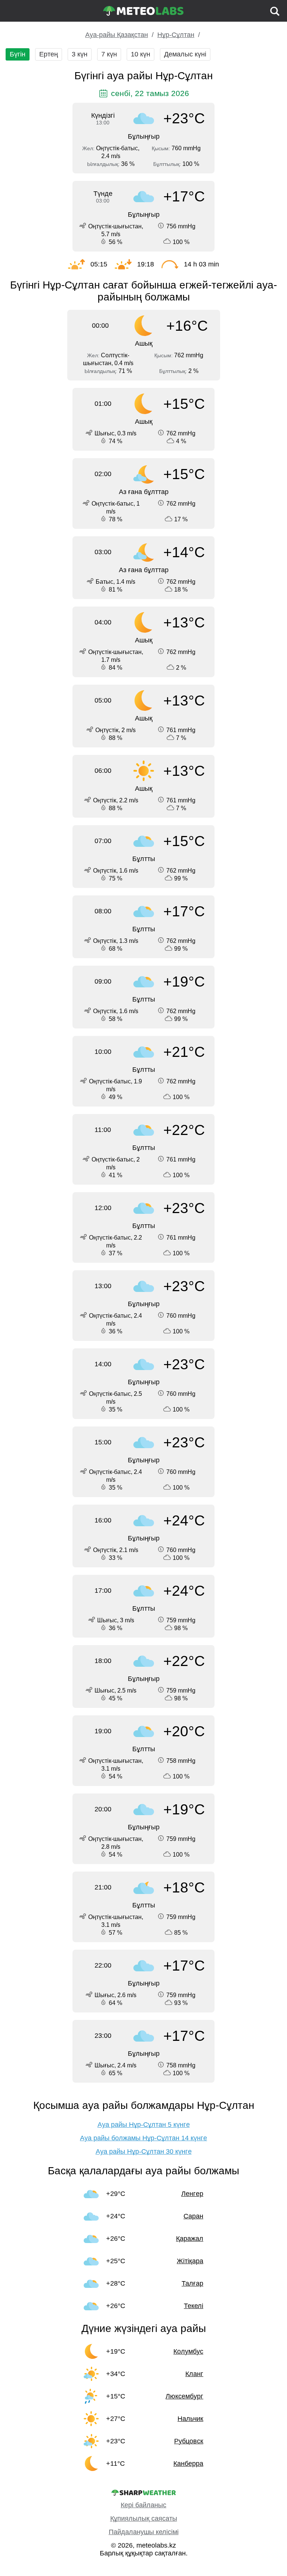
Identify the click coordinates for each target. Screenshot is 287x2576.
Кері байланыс (143, 2505)
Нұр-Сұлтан (176, 35)
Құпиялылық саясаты (144, 2518)
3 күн (80, 54)
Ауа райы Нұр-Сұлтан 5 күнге (144, 2125)
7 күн (109, 54)
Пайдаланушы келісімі (144, 2532)
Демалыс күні (185, 54)
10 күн (141, 54)
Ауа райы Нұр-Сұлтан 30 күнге (144, 2151)
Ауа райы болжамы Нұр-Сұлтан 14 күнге (143, 2138)
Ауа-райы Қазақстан (117, 35)
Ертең (49, 54)
